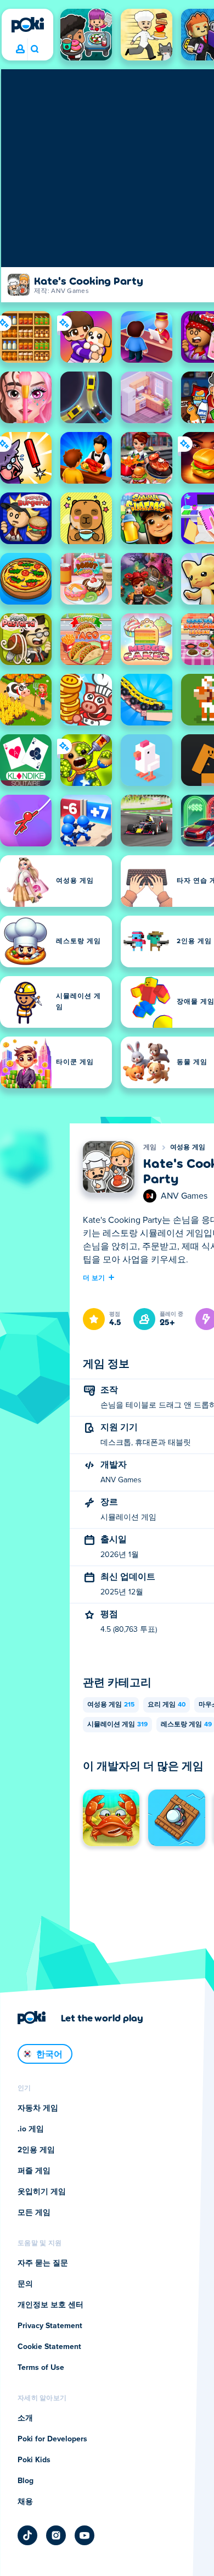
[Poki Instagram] (56, 2535)
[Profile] (20, 49)
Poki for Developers (52, 2439)
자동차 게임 (38, 2108)
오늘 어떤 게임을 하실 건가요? (34, 49)
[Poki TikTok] (27, 2535)
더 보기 (94, 1277)
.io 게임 (31, 2129)
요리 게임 (167, 1705)
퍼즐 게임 (34, 2171)
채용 (25, 2502)
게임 (150, 1148)
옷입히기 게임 (42, 2192)
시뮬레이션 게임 (117, 1725)
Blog (26, 2481)
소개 (25, 2418)
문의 (25, 2284)
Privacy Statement (50, 2326)
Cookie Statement (49, 2347)
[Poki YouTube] (85, 2535)
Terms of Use (41, 2368)
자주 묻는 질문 (43, 2263)
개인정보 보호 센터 (50, 2305)
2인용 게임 (36, 2150)
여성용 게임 (188, 1148)
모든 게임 (34, 2213)
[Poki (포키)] (27, 25)
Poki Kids (34, 2460)
